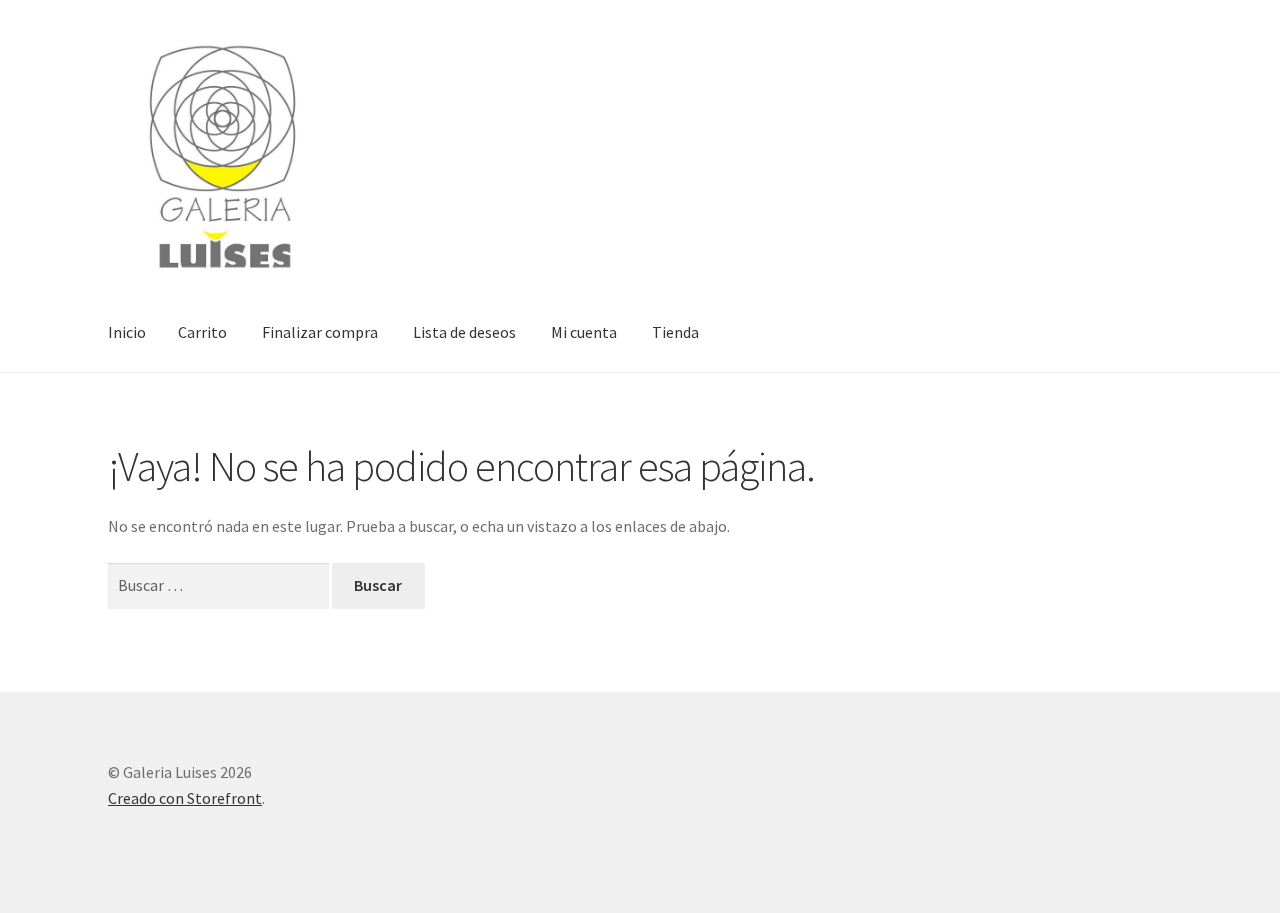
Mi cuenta (584, 332)
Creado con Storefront (185, 798)
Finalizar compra (320, 332)
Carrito (202, 332)
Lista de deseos (464, 332)
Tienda (675, 332)
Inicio (127, 332)
